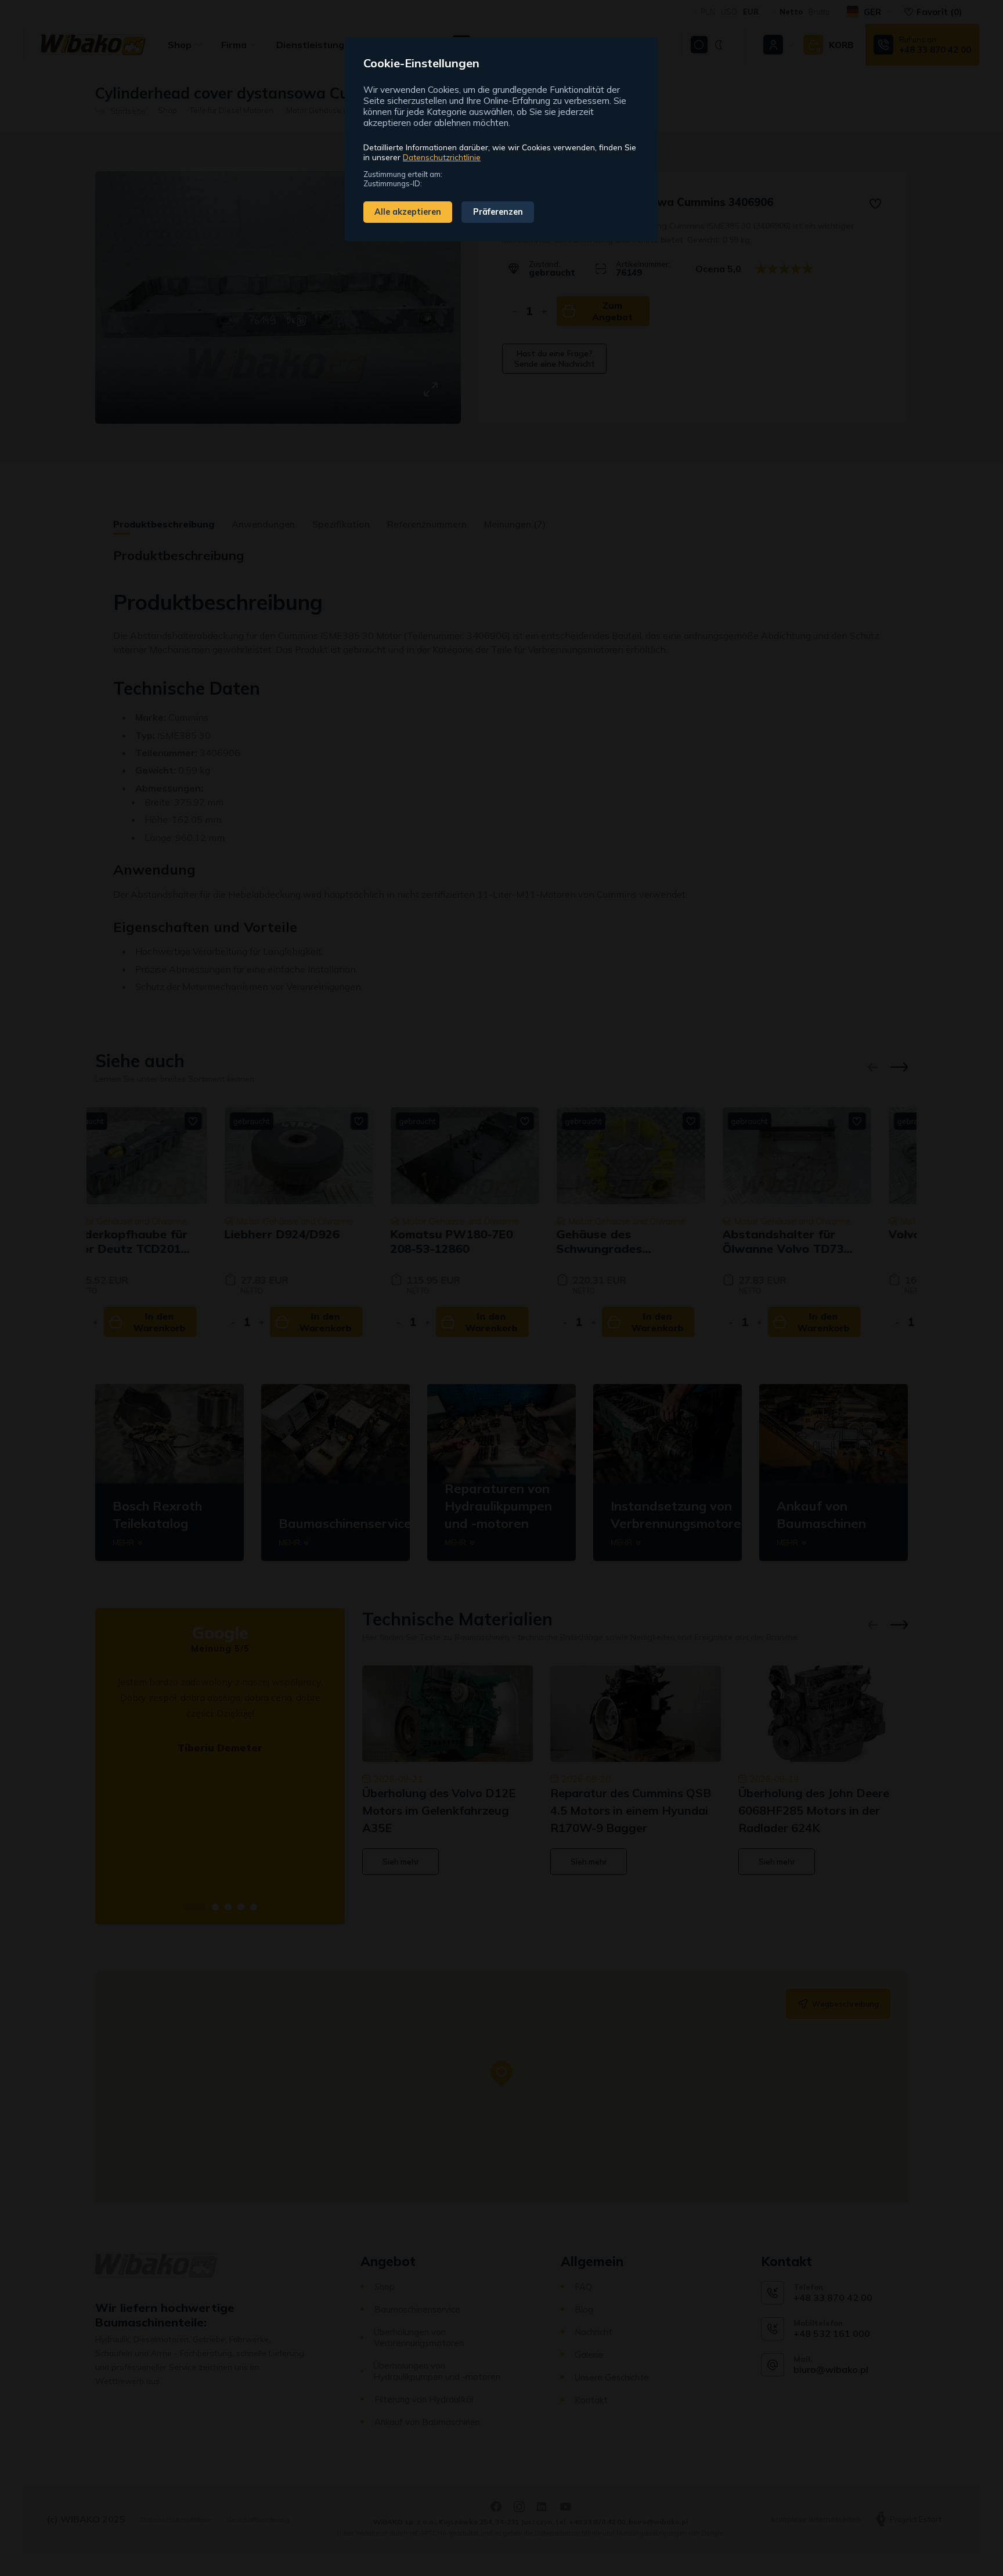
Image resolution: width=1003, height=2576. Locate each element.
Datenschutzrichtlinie (442, 157)
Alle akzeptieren (408, 212)
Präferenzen (498, 212)
